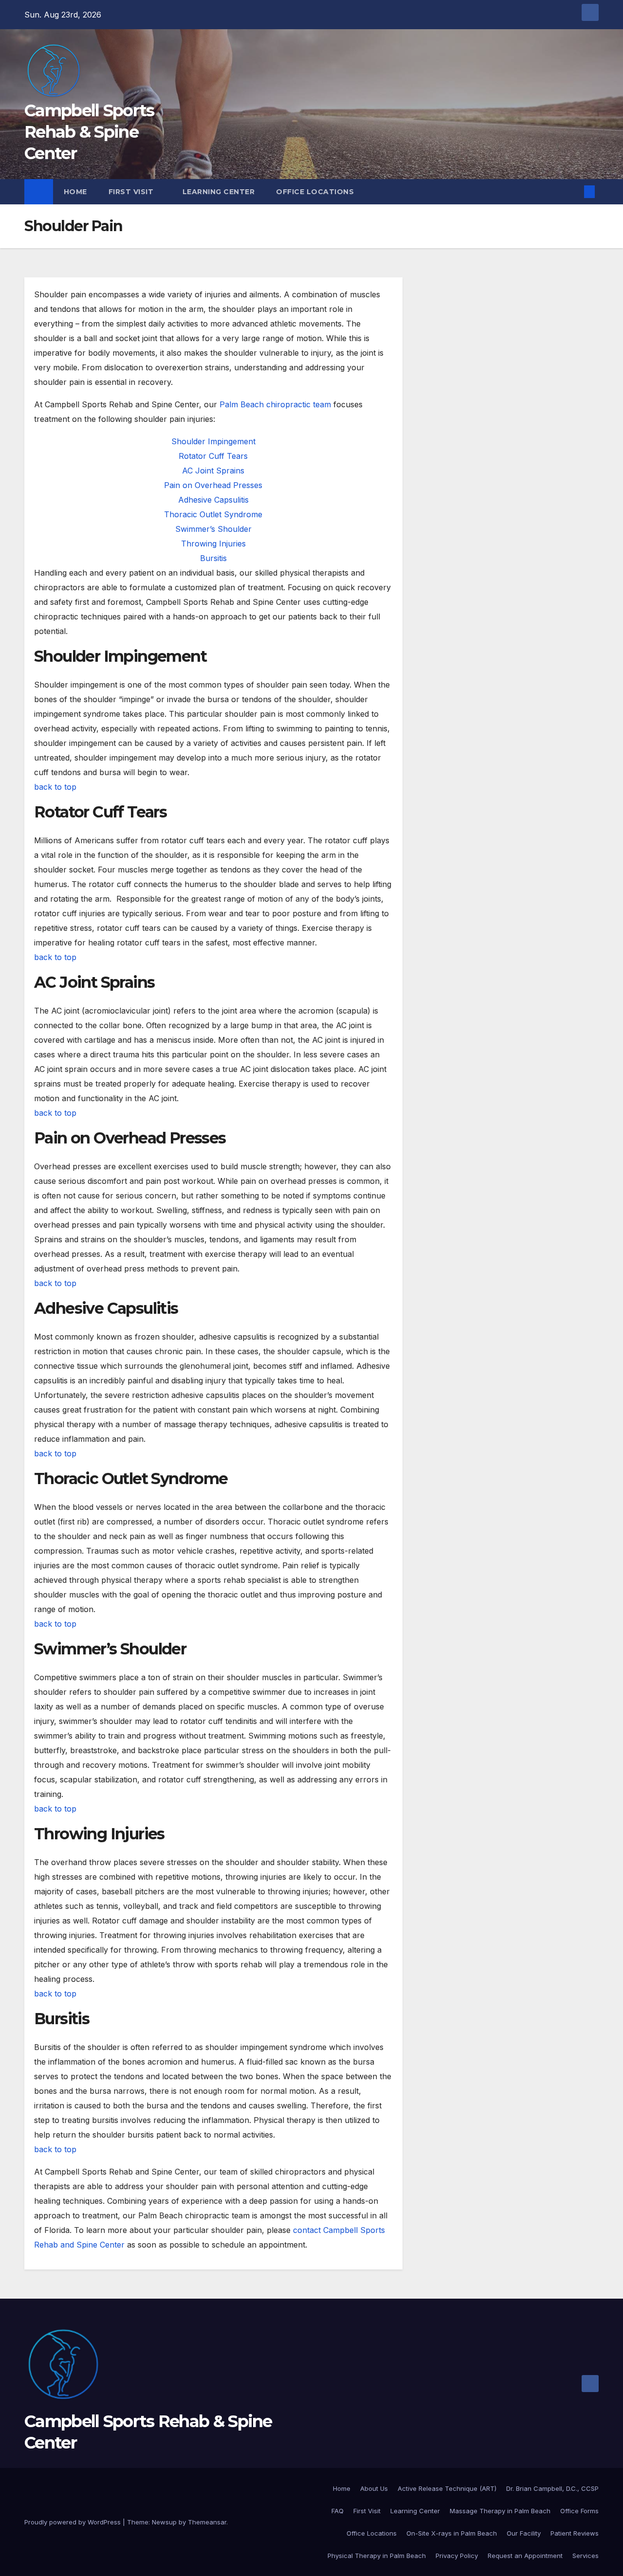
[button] (573, 192)
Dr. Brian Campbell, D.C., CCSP (552, 2488)
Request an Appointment (525, 2556)
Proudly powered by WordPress (73, 2522)
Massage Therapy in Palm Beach (500, 2511)
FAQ (338, 2511)
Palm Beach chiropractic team (275, 404)
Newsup (164, 2522)
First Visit (132, 192)
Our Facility (524, 2533)
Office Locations (316, 192)
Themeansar (207, 2522)
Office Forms (579, 2511)
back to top (55, 787)
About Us (374, 2488)
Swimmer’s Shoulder (213, 529)
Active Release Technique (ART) (447, 2488)
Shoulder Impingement (213, 441)
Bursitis (213, 558)
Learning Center (219, 192)
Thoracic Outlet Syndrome (213, 514)
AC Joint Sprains (213, 471)
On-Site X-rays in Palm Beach (452, 2533)
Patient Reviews (575, 2533)
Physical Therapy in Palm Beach (377, 2556)
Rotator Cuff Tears (213, 456)
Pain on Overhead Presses (213, 485)
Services (586, 2556)
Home (75, 192)
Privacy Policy (457, 2556)
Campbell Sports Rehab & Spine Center (89, 132)
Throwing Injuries (213, 544)
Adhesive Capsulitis (213, 500)
